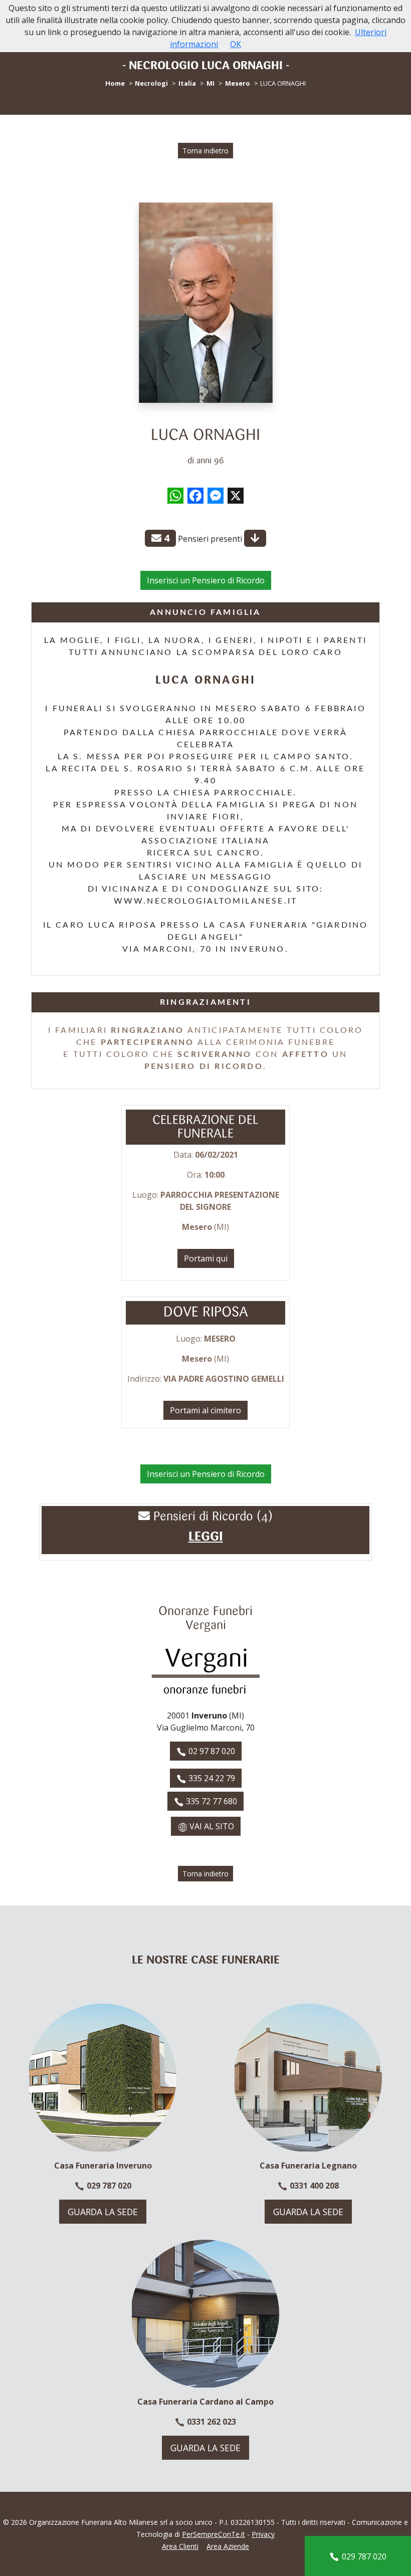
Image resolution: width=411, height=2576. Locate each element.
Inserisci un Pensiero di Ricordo (206, 580)
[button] (206, 1537)
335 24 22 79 (211, 1778)
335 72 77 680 (211, 1801)
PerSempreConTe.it (214, 2534)
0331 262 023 (211, 2422)
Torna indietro (205, 151)
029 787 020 (108, 2186)
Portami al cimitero (205, 1410)
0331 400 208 (313, 2186)
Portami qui (206, 1258)
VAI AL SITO (211, 1826)
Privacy (263, 2534)
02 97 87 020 (211, 1751)
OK (236, 44)
